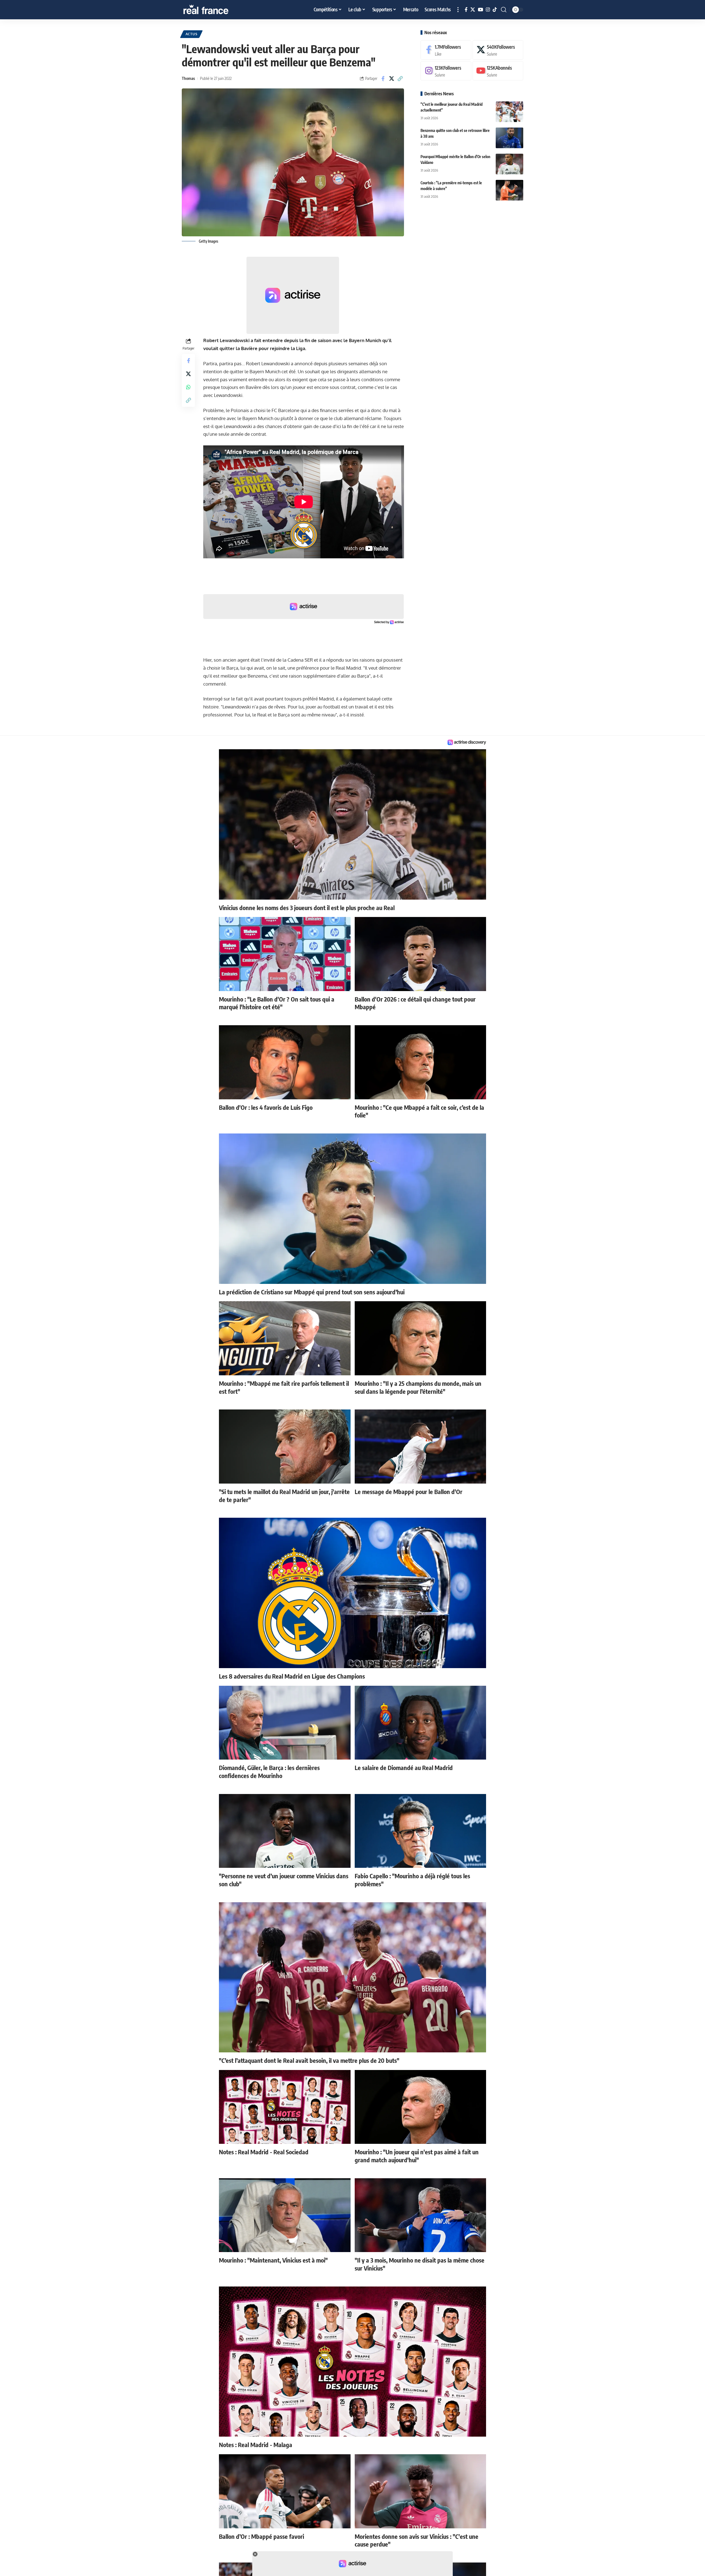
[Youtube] (498, 71)
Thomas (188, 78)
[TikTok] (495, 10)
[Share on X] (392, 79)
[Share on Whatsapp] (188, 387)
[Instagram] (488, 10)
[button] (458, 10)
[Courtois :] (509, 190)
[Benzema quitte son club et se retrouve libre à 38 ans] (509, 138)
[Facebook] (466, 10)
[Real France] (218, 10)
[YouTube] (480, 10)
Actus (192, 34)
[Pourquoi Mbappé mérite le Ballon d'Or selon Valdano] (509, 164)
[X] (473, 10)
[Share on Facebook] (383, 79)
